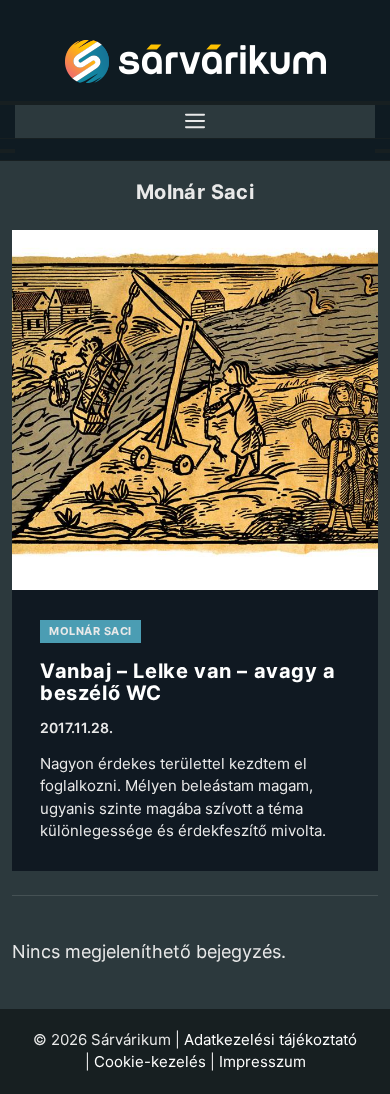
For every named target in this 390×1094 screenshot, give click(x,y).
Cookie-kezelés (150, 1061)
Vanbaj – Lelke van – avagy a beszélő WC (188, 682)
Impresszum (262, 1061)
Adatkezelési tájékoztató (270, 1039)
